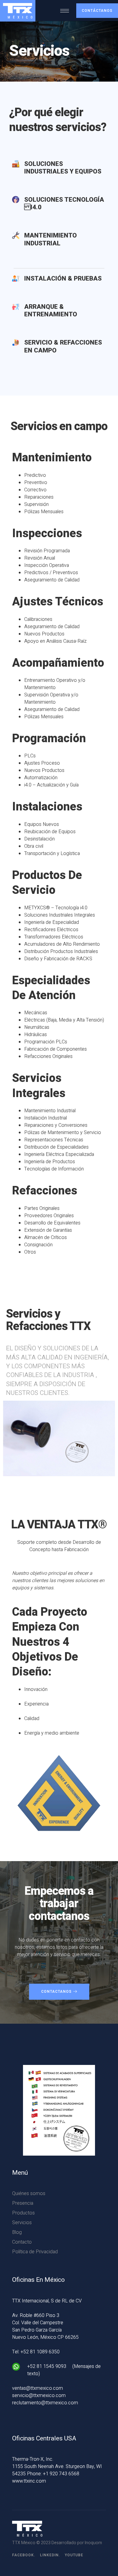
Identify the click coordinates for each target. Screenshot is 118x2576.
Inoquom (93, 2543)
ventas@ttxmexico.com (38, 2388)
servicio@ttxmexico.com (39, 2396)
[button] (97, 11)
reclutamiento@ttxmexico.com (45, 2403)
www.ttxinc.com (29, 2481)
